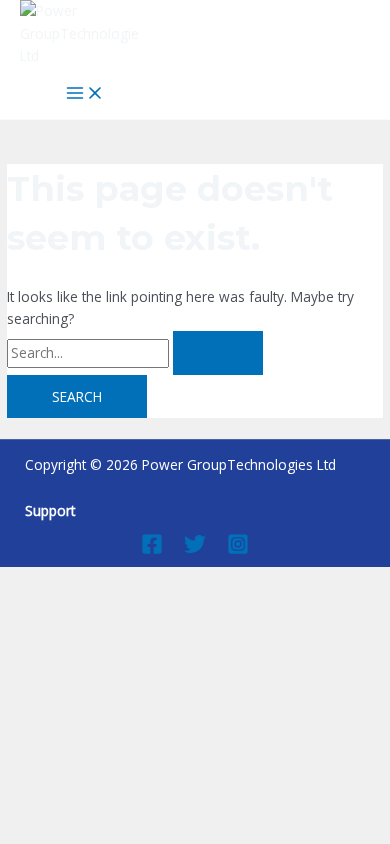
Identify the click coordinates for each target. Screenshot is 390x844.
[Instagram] (238, 549)
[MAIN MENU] (85, 94)
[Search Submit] (218, 353)
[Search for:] (135, 352)
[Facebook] (152, 549)
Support (50, 510)
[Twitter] (195, 549)
